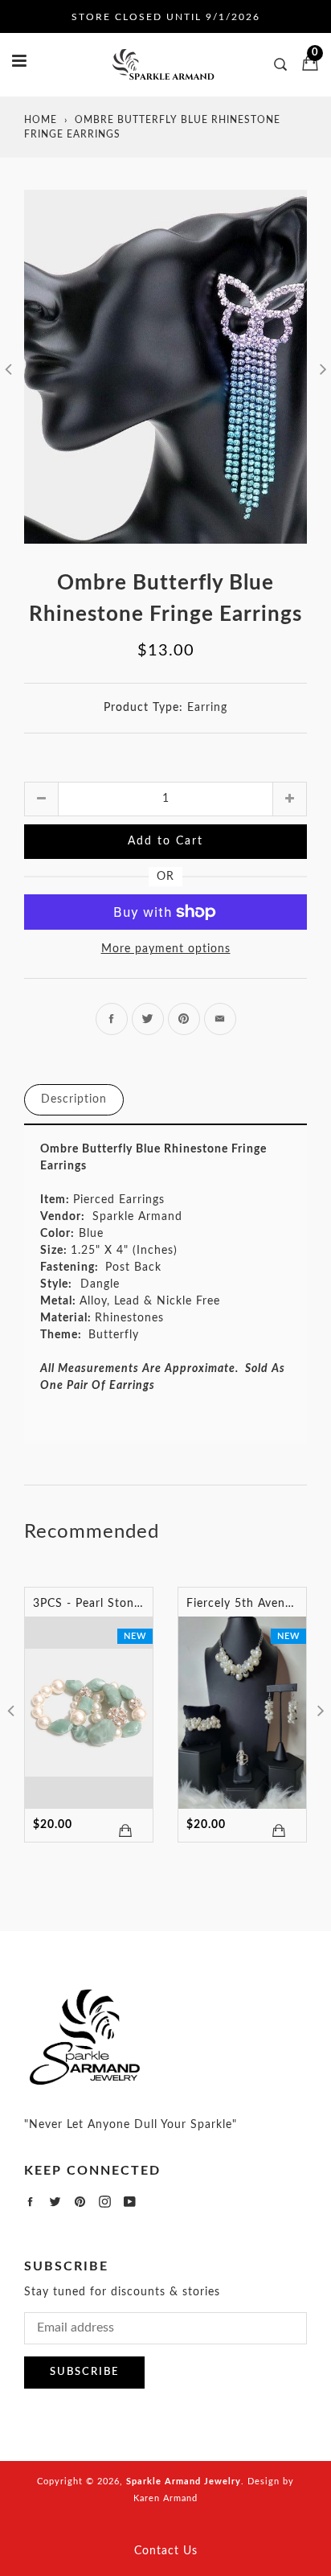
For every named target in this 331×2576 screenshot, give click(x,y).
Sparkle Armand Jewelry (184, 2482)
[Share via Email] (220, 1019)
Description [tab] (74, 1099)
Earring (207, 708)
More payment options (166, 949)
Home (41, 120)
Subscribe (84, 2372)
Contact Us (166, 2551)
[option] (165, 367)
